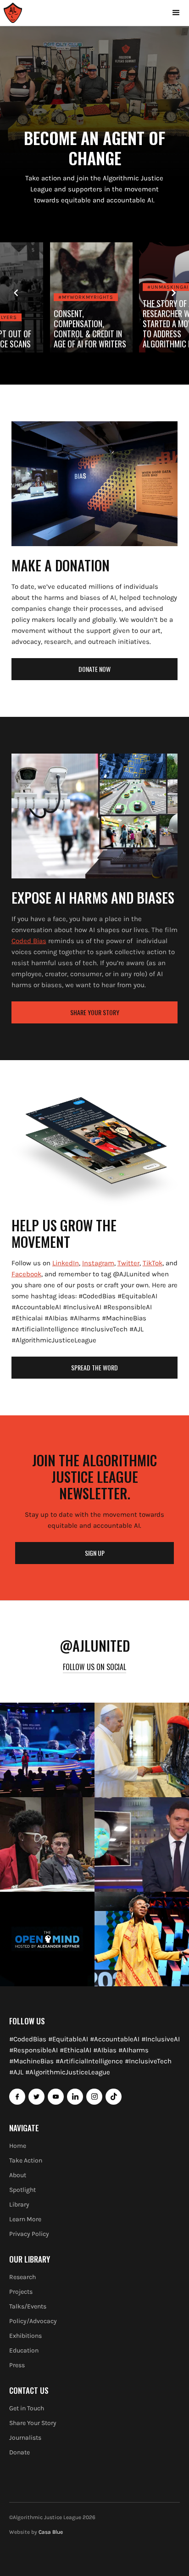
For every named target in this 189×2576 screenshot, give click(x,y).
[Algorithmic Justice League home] (13, 13)
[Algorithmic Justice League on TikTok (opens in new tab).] (114, 2097)
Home (18, 2146)
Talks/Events (28, 2306)
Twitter (128, 1263)
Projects (21, 2292)
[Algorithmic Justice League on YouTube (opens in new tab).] (56, 2097)
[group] (94, 297)
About (18, 2175)
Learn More (25, 2219)
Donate (19, 2452)
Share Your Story (33, 2423)
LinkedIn (66, 1263)
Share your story (95, 1012)
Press (17, 2365)
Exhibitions (25, 2336)
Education (24, 2350)
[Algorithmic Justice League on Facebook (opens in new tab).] (17, 2097)
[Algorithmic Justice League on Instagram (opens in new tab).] (94, 2097)
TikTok (153, 1263)
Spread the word (94, 1367)
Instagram (98, 1263)
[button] (176, 13)
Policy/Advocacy (33, 2321)
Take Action (26, 2160)
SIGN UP (95, 1553)
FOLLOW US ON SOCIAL (94, 1667)
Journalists (25, 2438)
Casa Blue (51, 2532)
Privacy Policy (29, 2234)
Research (22, 2277)
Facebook (26, 1274)
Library (19, 2204)
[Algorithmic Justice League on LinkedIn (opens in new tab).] (75, 2097)
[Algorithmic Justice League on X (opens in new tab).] (36, 2097)
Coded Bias (29, 941)
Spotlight (22, 2190)
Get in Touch (27, 2408)
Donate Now (94, 669)
